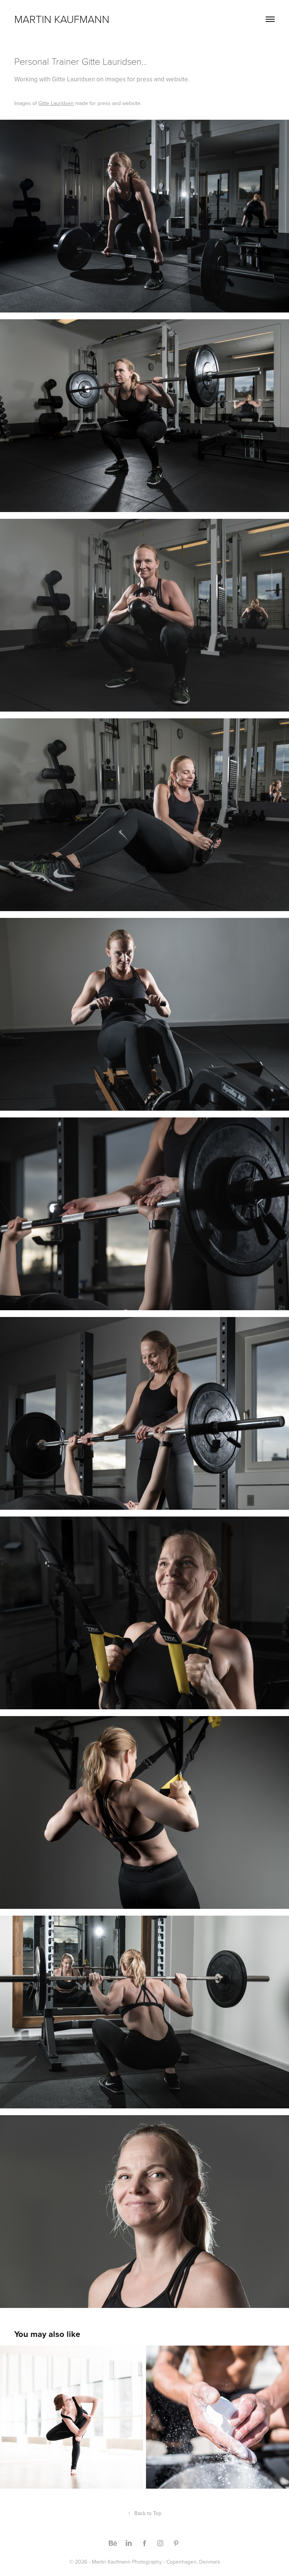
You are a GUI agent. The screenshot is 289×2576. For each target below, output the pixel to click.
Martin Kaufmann (62, 19)
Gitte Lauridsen (56, 103)
